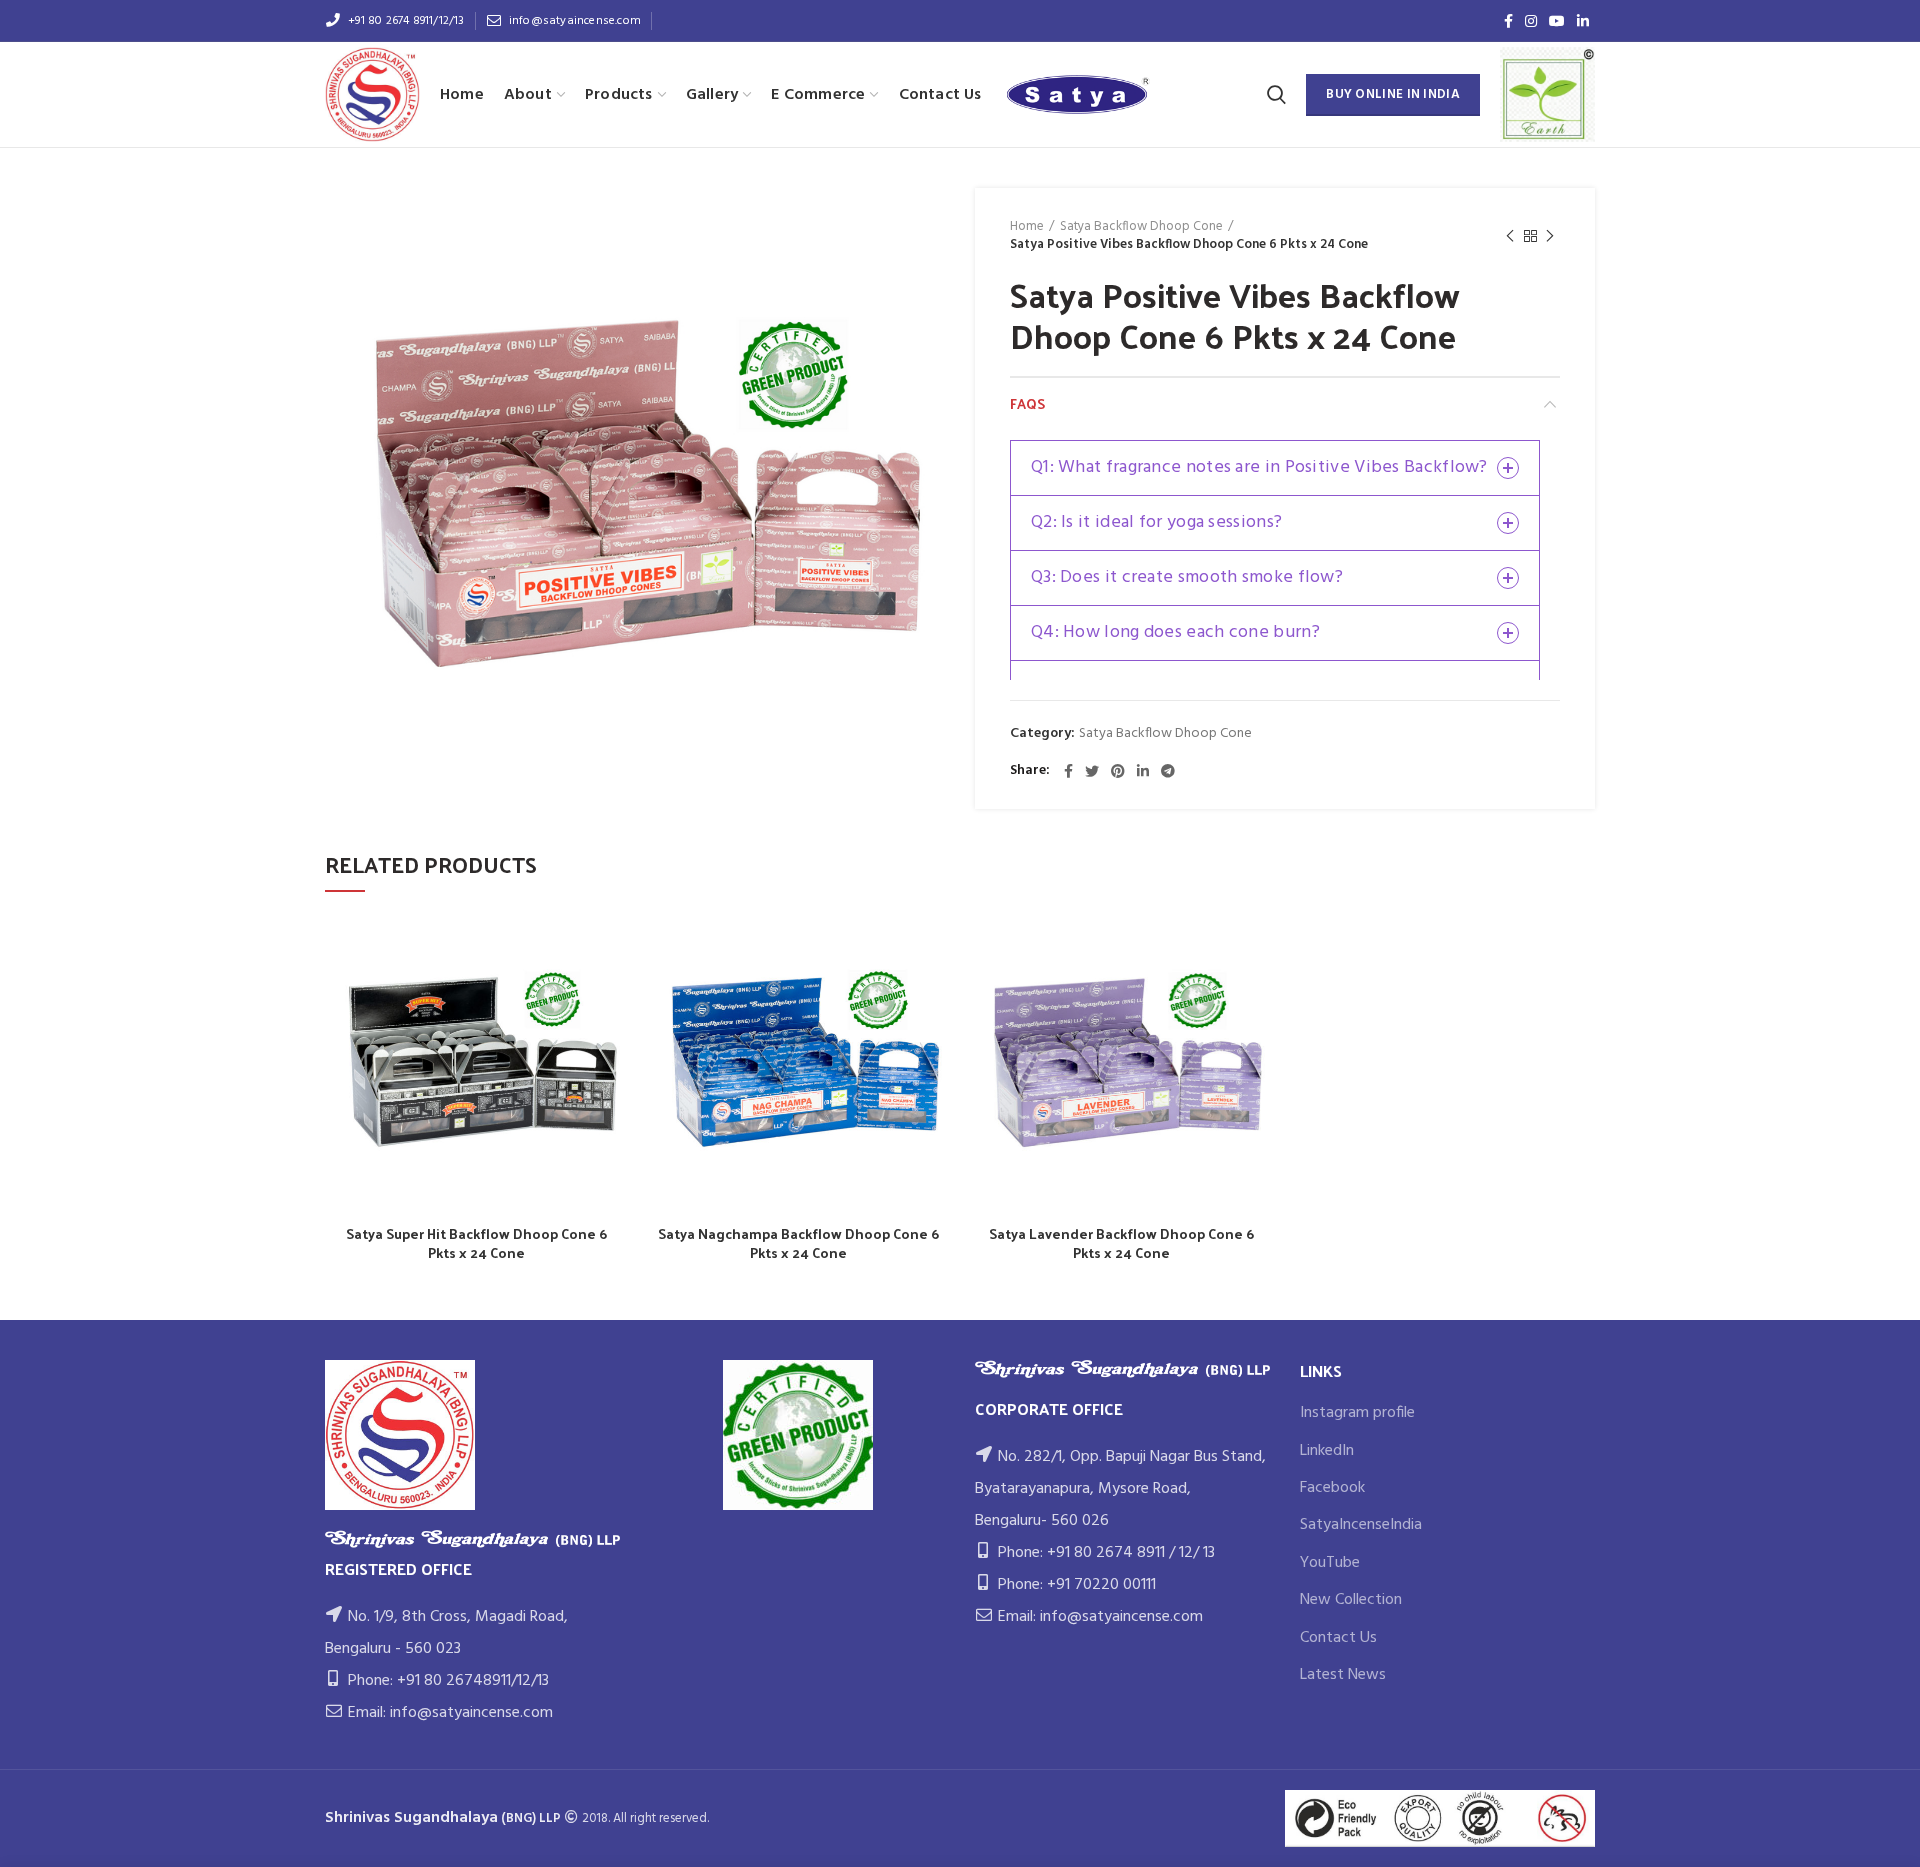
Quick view (613, 945)
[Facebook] (1508, 21)
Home (1027, 227)
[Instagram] (1531, 21)
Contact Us (1338, 1638)
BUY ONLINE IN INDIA (1393, 94)
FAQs (1027, 403)
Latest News (1343, 1675)
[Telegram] (1168, 771)
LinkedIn (1327, 1451)
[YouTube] (1557, 21)
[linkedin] (1583, 21)
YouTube (1330, 1563)
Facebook (1332, 1488)
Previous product (1510, 236)
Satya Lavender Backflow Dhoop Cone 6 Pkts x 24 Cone (1121, 1243)
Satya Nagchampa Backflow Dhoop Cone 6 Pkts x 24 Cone (798, 1243)
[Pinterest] (1118, 771)
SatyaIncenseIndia (1361, 1525)
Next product (1550, 236)
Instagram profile (1357, 1413)
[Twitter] (1092, 771)
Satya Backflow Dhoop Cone (1141, 227)
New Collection (1351, 1600)
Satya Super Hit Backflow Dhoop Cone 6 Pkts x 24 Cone (476, 1243)
